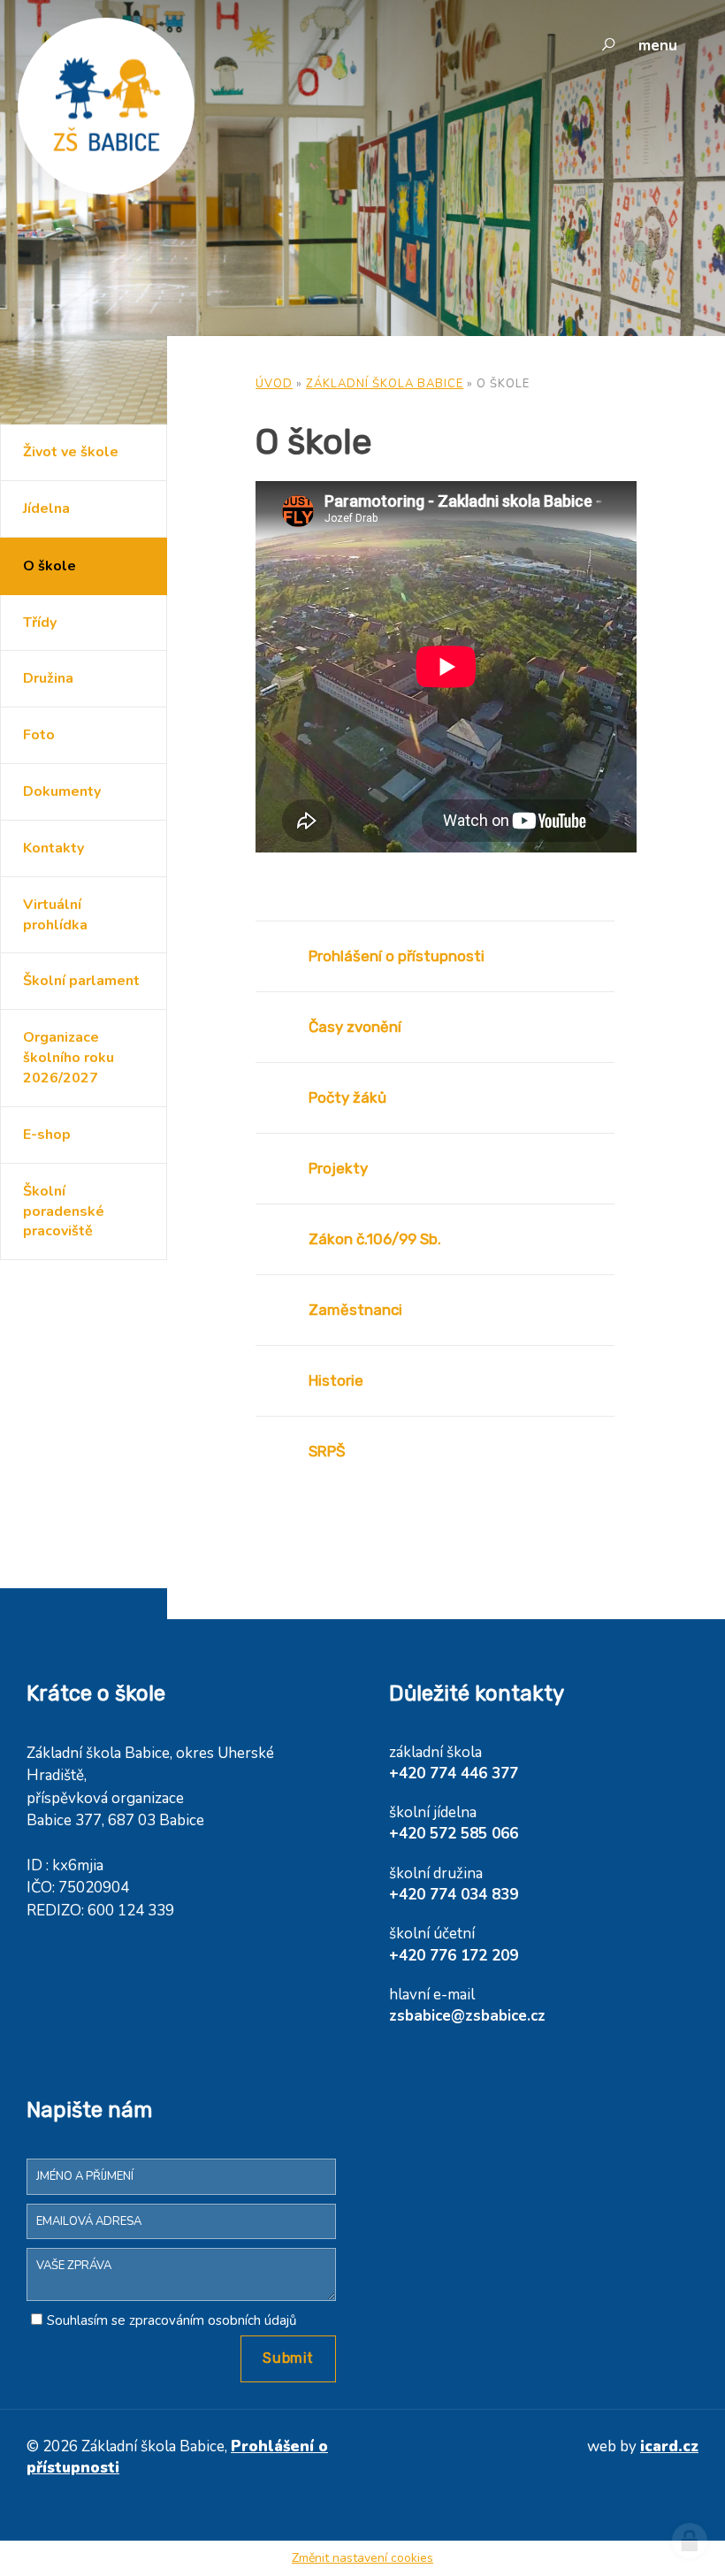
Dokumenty (62, 791)
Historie (336, 1380)
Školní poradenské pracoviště (64, 1212)
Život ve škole (71, 452)
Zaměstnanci (355, 1310)
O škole (50, 566)
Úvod (274, 384)
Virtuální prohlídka (55, 915)
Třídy (40, 623)
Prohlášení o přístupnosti (397, 956)
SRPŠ (327, 1451)
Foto (39, 735)
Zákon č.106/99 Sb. (375, 1239)
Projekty (338, 1168)
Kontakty (53, 848)
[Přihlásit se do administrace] (690, 2541)
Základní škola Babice (385, 384)
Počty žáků (347, 1097)
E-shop (47, 1135)
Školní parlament (81, 981)
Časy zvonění (355, 1027)
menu (658, 46)
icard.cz (669, 2446)
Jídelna (46, 508)
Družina (48, 678)
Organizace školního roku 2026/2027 (69, 1058)
